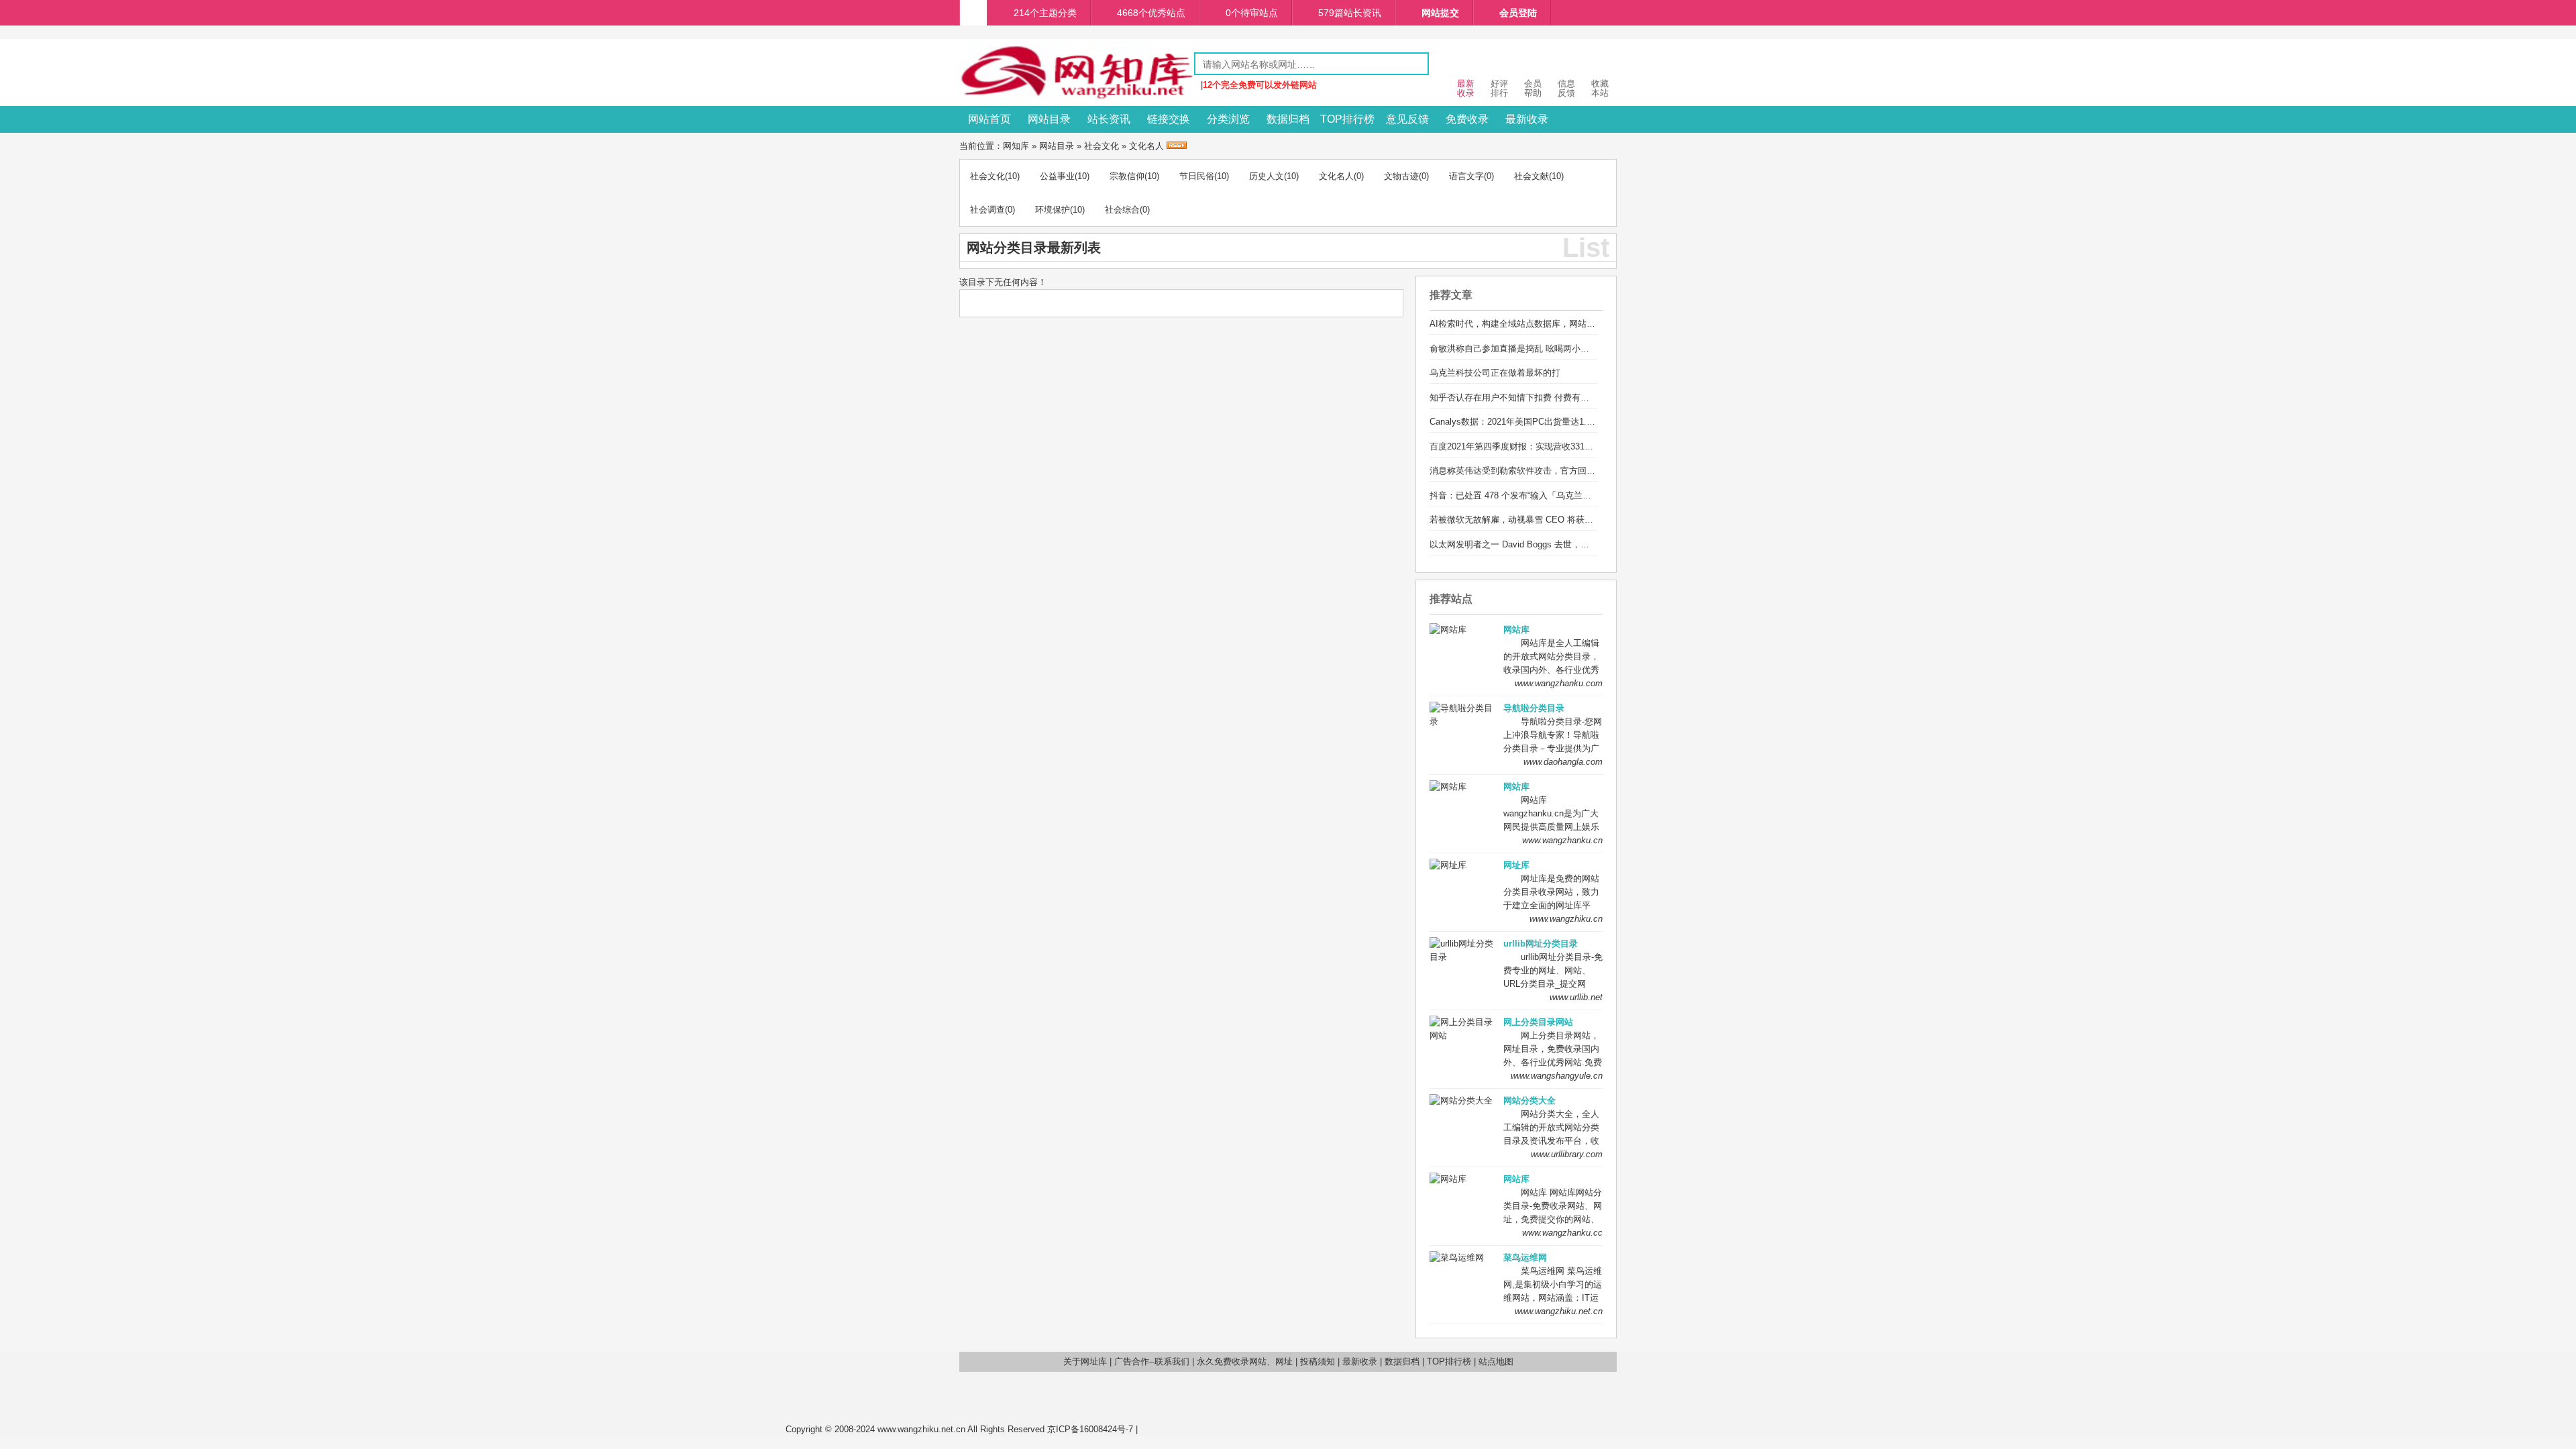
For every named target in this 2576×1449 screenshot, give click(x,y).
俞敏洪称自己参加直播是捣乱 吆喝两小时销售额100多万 (1538, 348)
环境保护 (1053, 210)
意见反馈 (1407, 119)
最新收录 (1527, 119)
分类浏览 (1228, 119)
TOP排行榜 (1347, 119)
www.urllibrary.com (1567, 1154)
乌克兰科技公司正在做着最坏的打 (1495, 373)
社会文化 (1102, 146)
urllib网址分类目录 (1541, 944)
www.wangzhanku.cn (1562, 840)
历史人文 (1267, 176)
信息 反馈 (1566, 88)
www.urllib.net (1576, 997)
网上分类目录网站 (1538, 1022)
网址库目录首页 (973, 13)
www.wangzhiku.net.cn (1559, 1311)
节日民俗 (1197, 176)
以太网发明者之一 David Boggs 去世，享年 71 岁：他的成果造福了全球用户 (1578, 544)
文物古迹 (1401, 176)
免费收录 (1467, 119)
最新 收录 (1466, 88)
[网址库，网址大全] (1077, 96)
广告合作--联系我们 (1152, 1361)
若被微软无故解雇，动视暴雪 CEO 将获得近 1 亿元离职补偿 (1547, 520)
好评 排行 (1499, 88)
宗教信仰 (1127, 176)
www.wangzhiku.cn (1566, 919)
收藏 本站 (1600, 88)
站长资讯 (1109, 119)
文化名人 (1146, 146)
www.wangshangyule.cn (1557, 1076)
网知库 (1016, 146)
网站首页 (989, 119)
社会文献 (1532, 176)
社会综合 (1122, 210)
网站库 (1516, 630)
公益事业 (1057, 176)
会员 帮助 (1533, 88)
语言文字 (1466, 176)
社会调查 (987, 210)
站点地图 (1496, 1361)
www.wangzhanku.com (1559, 683)
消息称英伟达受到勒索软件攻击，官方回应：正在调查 (1534, 471)
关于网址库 (1085, 1361)
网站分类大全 (1529, 1101)
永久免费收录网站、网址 (1245, 1361)
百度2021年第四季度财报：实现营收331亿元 (1516, 446)
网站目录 (1049, 119)
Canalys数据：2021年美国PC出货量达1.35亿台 (1521, 422)
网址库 (1516, 865)
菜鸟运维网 (1525, 1257)
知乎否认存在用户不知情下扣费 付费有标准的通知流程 (1536, 397)
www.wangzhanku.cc (1562, 1233)
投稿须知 (1318, 1361)
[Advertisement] (1466, 1402)
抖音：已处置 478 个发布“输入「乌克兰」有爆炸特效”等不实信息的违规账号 (1577, 495)
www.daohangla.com (1563, 762)
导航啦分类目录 (1534, 708)
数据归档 (1288, 119)
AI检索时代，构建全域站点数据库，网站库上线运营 (1530, 324)
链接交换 (1169, 119)
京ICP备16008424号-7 (1090, 1429)
